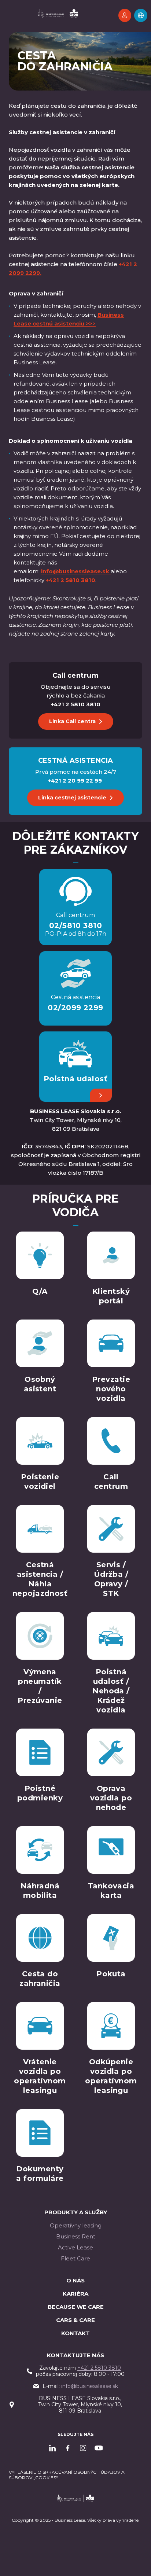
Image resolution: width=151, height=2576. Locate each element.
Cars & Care (75, 2320)
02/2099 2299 (75, 1008)
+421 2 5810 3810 (99, 2368)
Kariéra (75, 2294)
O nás (75, 2280)
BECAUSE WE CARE (76, 2307)
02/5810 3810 (76, 925)
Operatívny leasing (76, 2225)
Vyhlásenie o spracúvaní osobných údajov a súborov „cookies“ (67, 2475)
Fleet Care (75, 2258)
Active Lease (75, 2247)
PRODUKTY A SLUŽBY (76, 2212)
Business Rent (76, 2236)
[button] (141, 15)
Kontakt (75, 2333)
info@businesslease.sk (90, 2386)
